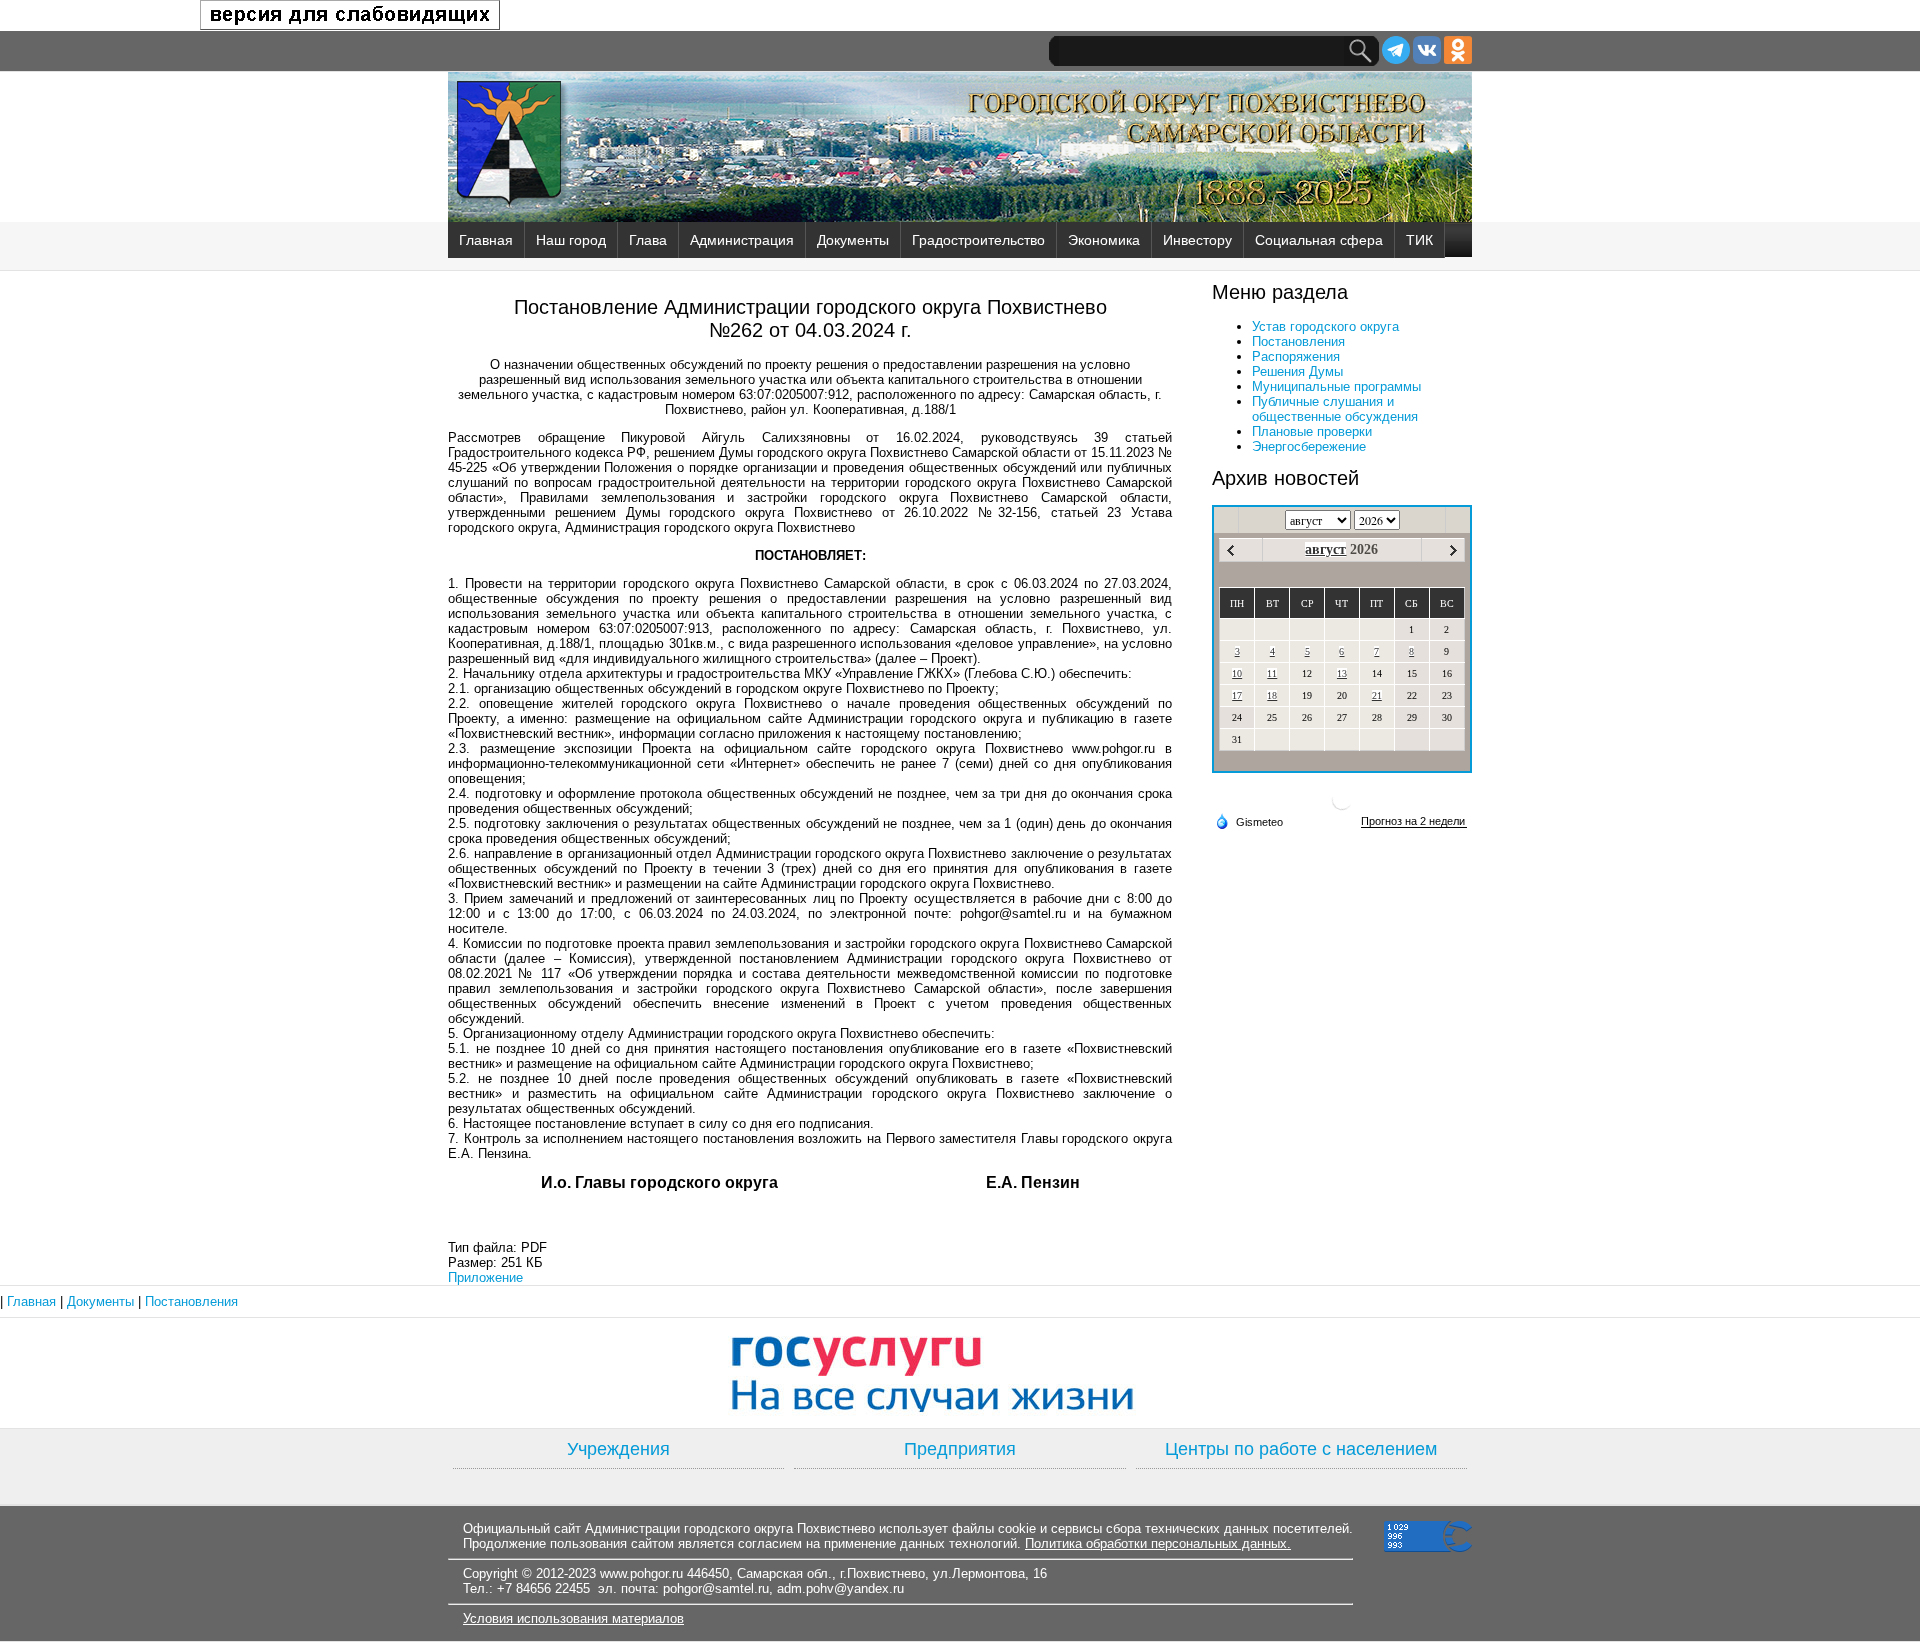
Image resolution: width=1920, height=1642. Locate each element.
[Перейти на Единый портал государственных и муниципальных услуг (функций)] (960, 1373)
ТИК (1419, 240)
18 (1272, 695)
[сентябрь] (1453, 550)
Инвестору (1197, 240)
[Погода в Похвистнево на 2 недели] (1414, 821)
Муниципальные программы (1336, 386)
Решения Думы (1297, 371)
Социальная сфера (1319, 240)
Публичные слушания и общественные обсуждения (1335, 409)
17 (1237, 695)
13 (1342, 673)
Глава (648, 240)
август (1325, 549)
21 (1377, 695)
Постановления (1298, 341)
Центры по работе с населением (1301, 1449)
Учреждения (618, 1449)
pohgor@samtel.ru (716, 1588)
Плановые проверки (1312, 431)
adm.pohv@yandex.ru (840, 1588)
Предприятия (960, 1449)
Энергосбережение (1309, 446)
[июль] (1230, 550)
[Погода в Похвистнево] (1342, 807)
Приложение (485, 1277)
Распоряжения (1296, 356)
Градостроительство (978, 240)
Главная (486, 240)
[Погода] (1249, 821)
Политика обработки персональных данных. (1158, 1543)
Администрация (742, 240)
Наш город (571, 240)
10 (1237, 673)
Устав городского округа (1325, 326)
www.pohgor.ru (641, 1573)
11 (1272, 673)
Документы (853, 240)
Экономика (1104, 240)
